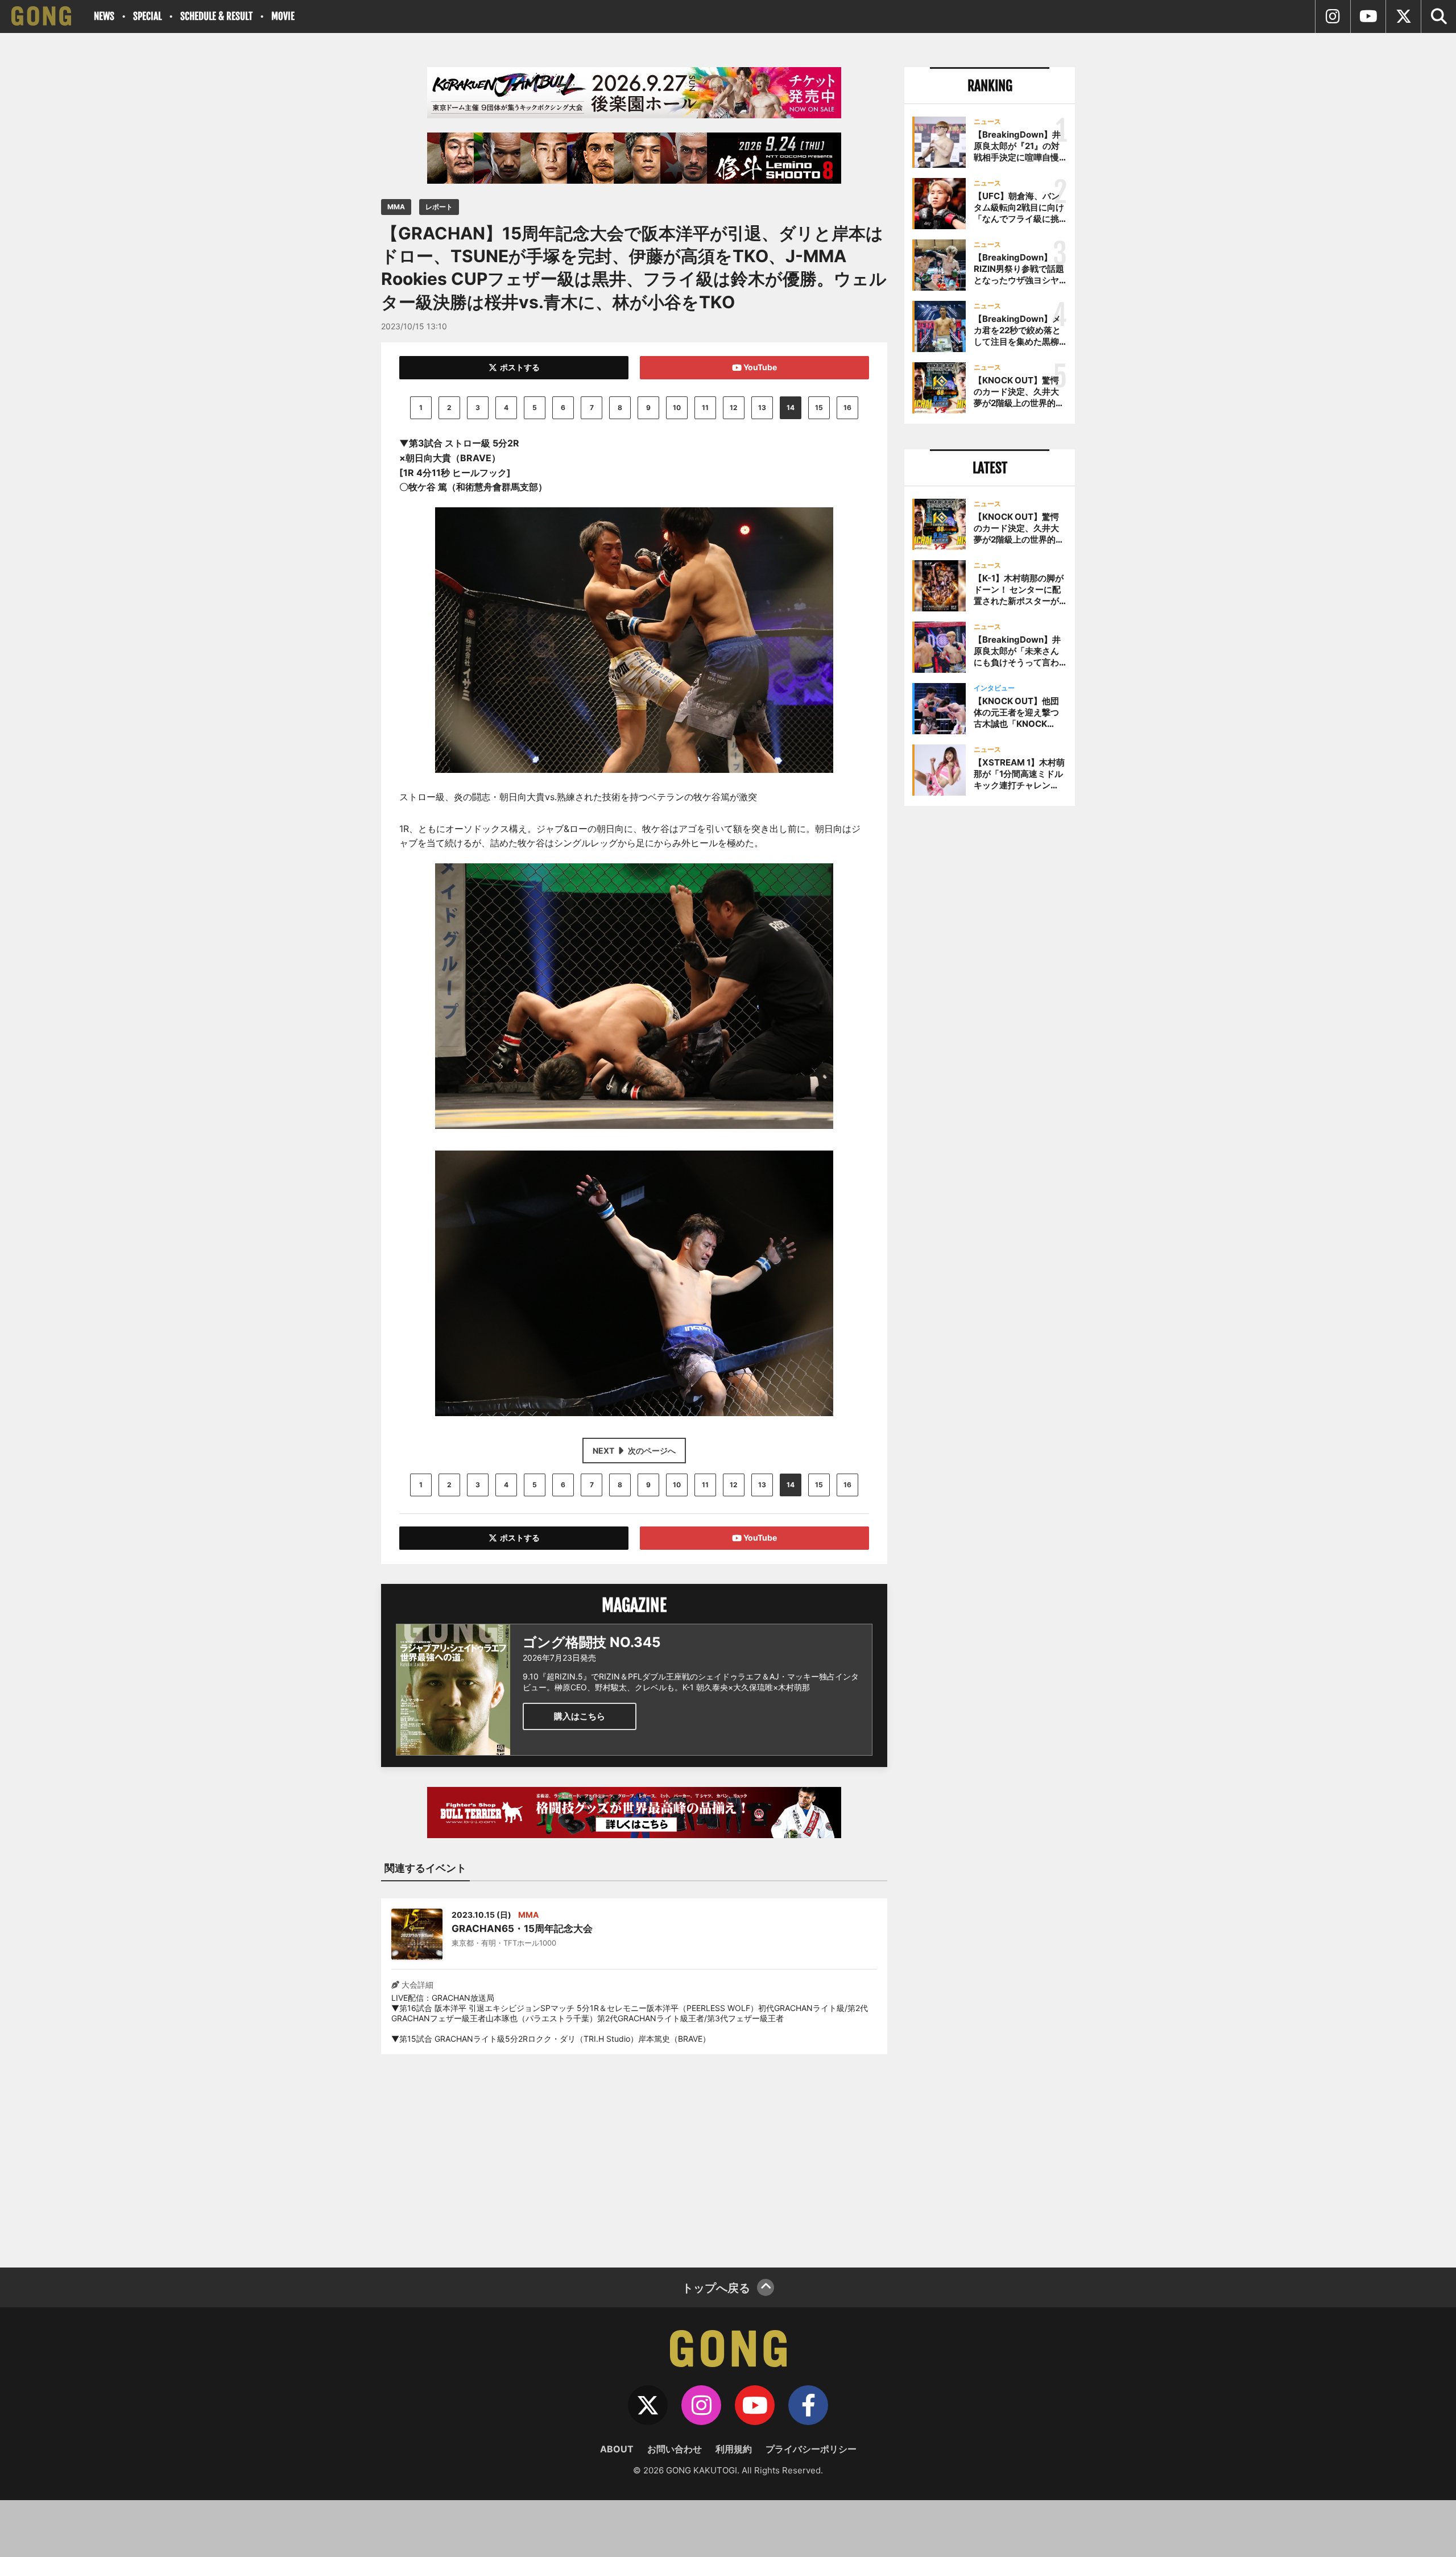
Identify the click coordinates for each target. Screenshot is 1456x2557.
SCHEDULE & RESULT (216, 16)
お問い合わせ (675, 2449)
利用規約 (734, 2449)
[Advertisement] (634, 2154)
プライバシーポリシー (811, 2449)
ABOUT (617, 2449)
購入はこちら (580, 1716)
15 (819, 407)
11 (705, 407)
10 (677, 407)
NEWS (104, 16)
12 (734, 407)
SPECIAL (147, 16)
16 (847, 407)
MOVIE (283, 16)
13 (762, 407)
